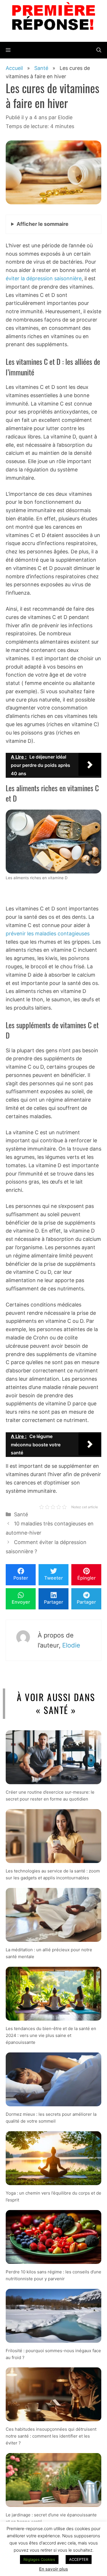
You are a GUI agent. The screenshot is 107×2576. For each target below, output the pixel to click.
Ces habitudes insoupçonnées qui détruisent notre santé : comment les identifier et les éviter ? (51, 2436)
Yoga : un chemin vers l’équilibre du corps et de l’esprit (53, 2196)
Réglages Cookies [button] (39, 2559)
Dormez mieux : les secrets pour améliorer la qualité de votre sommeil (51, 2118)
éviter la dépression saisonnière (44, 278)
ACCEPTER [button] (79, 2559)
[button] (99, 50)
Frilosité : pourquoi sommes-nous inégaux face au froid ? (53, 2354)
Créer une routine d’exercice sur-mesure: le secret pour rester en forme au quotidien (50, 1796)
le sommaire (43, 224)
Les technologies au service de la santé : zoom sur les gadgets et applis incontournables (53, 1874)
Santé (21, 1514)
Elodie (71, 1645)
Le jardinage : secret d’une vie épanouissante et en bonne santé (51, 2519)
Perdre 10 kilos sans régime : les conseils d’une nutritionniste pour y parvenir (53, 2275)
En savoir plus (53, 2569)
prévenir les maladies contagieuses (48, 934)
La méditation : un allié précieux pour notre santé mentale (49, 1953)
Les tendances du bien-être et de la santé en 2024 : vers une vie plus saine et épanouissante (51, 2035)
